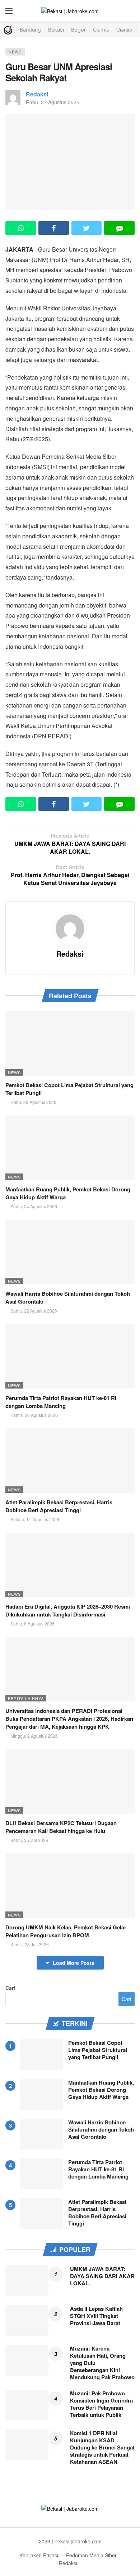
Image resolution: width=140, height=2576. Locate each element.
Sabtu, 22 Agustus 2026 (34, 1311)
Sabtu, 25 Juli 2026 (29, 1840)
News (15, 52)
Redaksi (37, 94)
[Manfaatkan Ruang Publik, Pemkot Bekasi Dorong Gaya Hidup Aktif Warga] (70, 1148)
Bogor (78, 30)
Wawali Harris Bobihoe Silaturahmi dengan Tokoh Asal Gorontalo (101, 2129)
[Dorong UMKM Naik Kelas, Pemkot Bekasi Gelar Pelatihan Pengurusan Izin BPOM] (70, 1886)
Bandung (30, 30)
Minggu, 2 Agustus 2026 (34, 1736)
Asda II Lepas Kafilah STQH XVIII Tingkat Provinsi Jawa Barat (96, 2316)
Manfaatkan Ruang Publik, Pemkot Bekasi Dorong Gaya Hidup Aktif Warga (101, 2090)
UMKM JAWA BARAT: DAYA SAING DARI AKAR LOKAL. (102, 2276)
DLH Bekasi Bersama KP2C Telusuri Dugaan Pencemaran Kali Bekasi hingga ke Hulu (61, 1827)
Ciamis (101, 30)
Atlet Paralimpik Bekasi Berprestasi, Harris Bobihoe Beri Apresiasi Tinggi (59, 1506)
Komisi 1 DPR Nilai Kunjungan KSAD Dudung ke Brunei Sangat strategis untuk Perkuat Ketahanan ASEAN (102, 2447)
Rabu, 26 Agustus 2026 (33, 1102)
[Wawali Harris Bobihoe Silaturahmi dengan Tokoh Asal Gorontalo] (70, 1252)
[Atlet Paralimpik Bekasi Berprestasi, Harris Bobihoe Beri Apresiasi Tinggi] (70, 1461)
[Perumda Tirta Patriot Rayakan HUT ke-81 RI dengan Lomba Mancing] (70, 1356)
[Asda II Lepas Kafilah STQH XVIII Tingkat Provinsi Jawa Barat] (27, 2320)
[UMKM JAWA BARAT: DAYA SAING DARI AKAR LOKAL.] (27, 2281)
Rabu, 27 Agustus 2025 (53, 102)
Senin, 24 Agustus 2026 (34, 1206)
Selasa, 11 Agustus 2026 (35, 1519)
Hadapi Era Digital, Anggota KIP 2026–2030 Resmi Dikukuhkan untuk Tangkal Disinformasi (68, 1610)
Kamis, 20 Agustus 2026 (34, 1415)
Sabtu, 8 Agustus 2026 (32, 1623)
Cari (10, 1988)
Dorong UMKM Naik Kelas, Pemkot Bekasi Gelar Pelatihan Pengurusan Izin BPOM (66, 1931)
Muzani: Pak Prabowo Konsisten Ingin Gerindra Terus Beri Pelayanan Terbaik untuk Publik (101, 2404)
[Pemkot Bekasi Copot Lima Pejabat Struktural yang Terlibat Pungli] (70, 1043)
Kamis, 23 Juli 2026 (30, 1944)
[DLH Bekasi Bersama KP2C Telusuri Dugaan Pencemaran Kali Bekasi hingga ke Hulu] (70, 1781)
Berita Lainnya (26, 1698)
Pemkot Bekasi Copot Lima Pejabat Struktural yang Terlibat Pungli (98, 2050)
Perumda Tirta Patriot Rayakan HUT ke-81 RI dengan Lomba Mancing (61, 1402)
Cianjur (124, 30)
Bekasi (56, 30)
